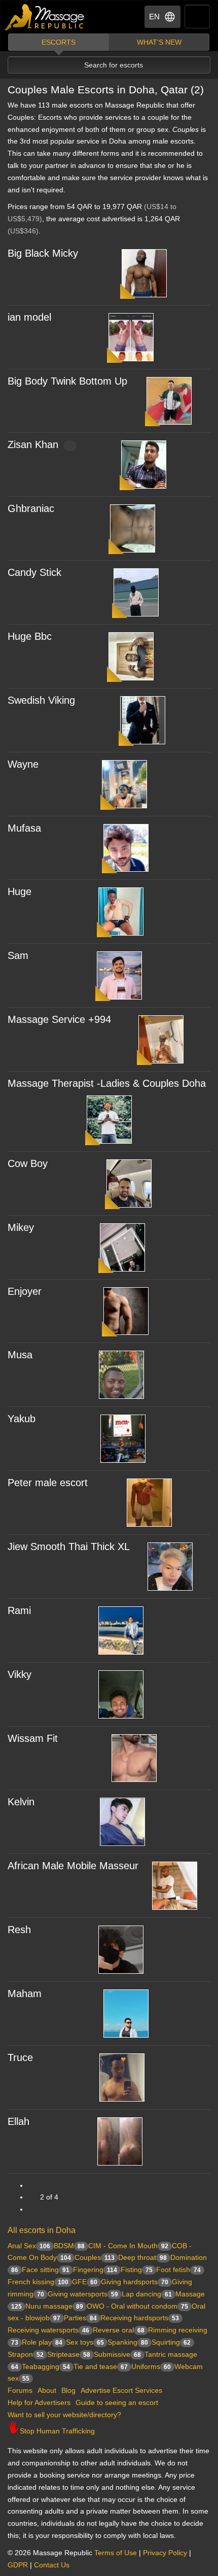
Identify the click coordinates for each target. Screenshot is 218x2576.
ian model (29, 317)
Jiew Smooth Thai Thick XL (69, 1547)
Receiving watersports (48, 2330)
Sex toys (85, 2342)
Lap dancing (147, 2294)
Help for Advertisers (39, 2402)
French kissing (38, 2282)
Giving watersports (83, 2294)
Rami (19, 1610)
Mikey (21, 1227)
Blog (68, 2390)
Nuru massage (54, 2306)
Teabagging (46, 2366)
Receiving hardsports (140, 2318)
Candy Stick (34, 572)
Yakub (22, 1419)
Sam (18, 955)
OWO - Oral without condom (137, 2306)
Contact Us (52, 2565)
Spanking (128, 2342)
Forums (20, 2390)
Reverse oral (119, 2330)
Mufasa (24, 828)
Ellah (19, 2121)
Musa (20, 1355)
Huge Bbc (30, 636)
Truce (20, 2057)
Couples (95, 2257)
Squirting (171, 2342)
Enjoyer (25, 1291)
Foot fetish (178, 2270)
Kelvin (21, 1802)
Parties (80, 2318)
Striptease (69, 2354)
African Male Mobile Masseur (73, 1866)
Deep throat (142, 2257)
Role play (42, 2342)
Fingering (95, 2270)
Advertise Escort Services (121, 2390)
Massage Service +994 (59, 1019)
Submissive (117, 2354)
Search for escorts (114, 65)
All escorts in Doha (42, 2230)
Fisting (137, 2270)
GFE (85, 2282)
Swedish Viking (41, 700)
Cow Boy (28, 1163)
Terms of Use (116, 2553)
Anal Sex (29, 2246)
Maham (25, 1994)
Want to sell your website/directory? (64, 2415)
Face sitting (46, 2270)
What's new (159, 42)
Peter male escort (48, 1483)
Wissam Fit (33, 1738)
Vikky (20, 1674)
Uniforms (151, 2366)
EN (154, 16)
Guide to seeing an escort (117, 2402)
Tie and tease (101, 2366)
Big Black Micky (43, 253)
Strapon (26, 2354)
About (47, 2390)
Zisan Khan (33, 444)
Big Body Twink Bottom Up (67, 381)
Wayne (23, 764)
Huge (20, 891)
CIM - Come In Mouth (128, 2246)
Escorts (59, 42)
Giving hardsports (135, 2282)
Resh (19, 1930)
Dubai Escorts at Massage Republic (45, 17)
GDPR (18, 2565)
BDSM (69, 2246)
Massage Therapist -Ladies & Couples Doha (107, 1083)
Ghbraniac (31, 508)
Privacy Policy (165, 2553)
